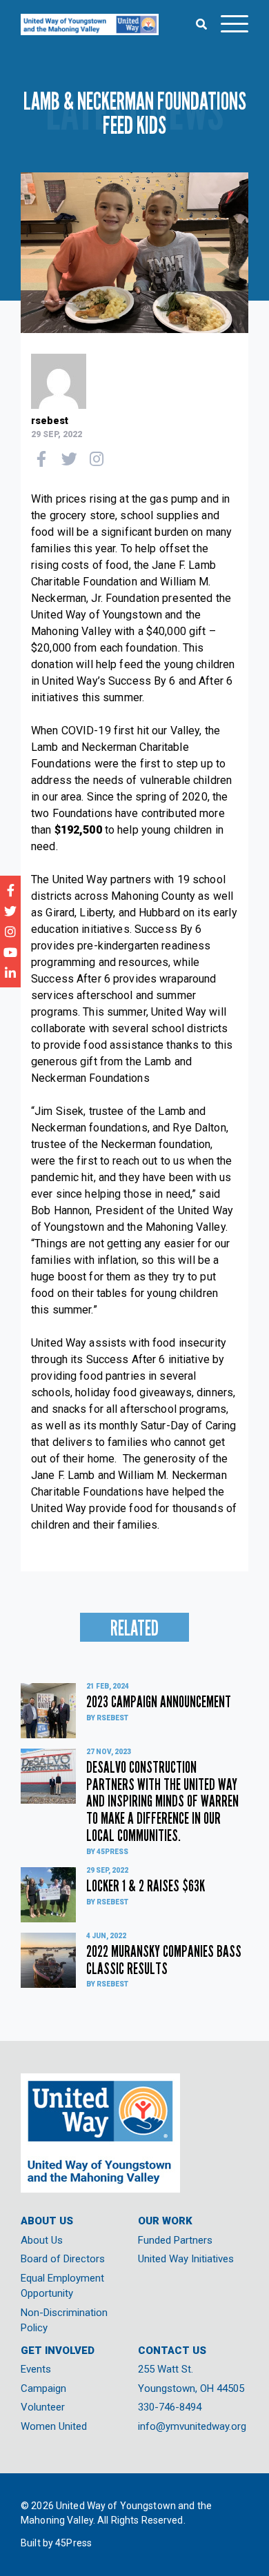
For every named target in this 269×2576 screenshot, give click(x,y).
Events (36, 2369)
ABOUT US (47, 2221)
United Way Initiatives (186, 2259)
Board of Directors (63, 2259)
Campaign (43, 2388)
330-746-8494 (170, 2407)
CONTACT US (172, 2351)
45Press (73, 2543)
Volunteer (43, 2407)
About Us (42, 2240)
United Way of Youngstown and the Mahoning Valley (90, 24)
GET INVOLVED (58, 2351)
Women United (54, 2426)
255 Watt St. (166, 2369)
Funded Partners (175, 2240)
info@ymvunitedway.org (192, 2426)
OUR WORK (165, 2221)
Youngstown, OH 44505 (191, 2388)
